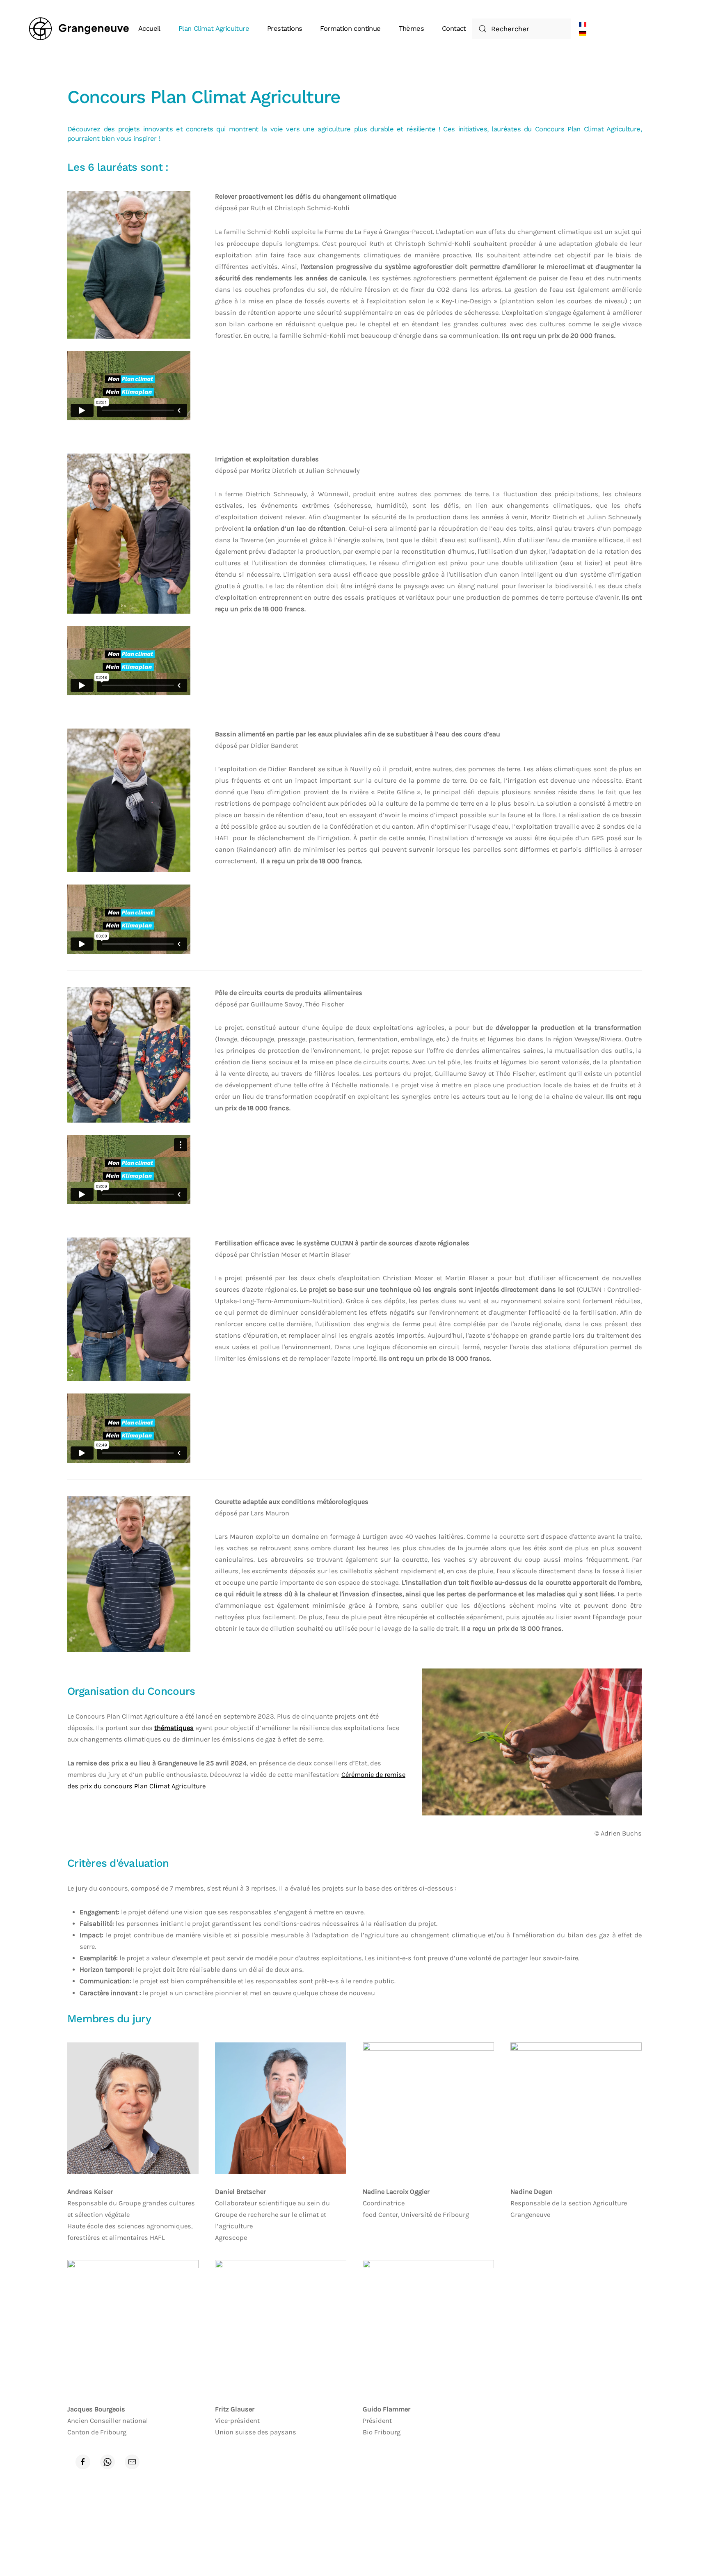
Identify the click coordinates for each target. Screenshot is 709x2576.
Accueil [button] (149, 29)
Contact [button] (454, 29)
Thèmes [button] (411, 29)
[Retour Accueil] (80, 29)
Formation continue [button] (350, 29)
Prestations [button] (285, 29)
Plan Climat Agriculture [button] (214, 29)
